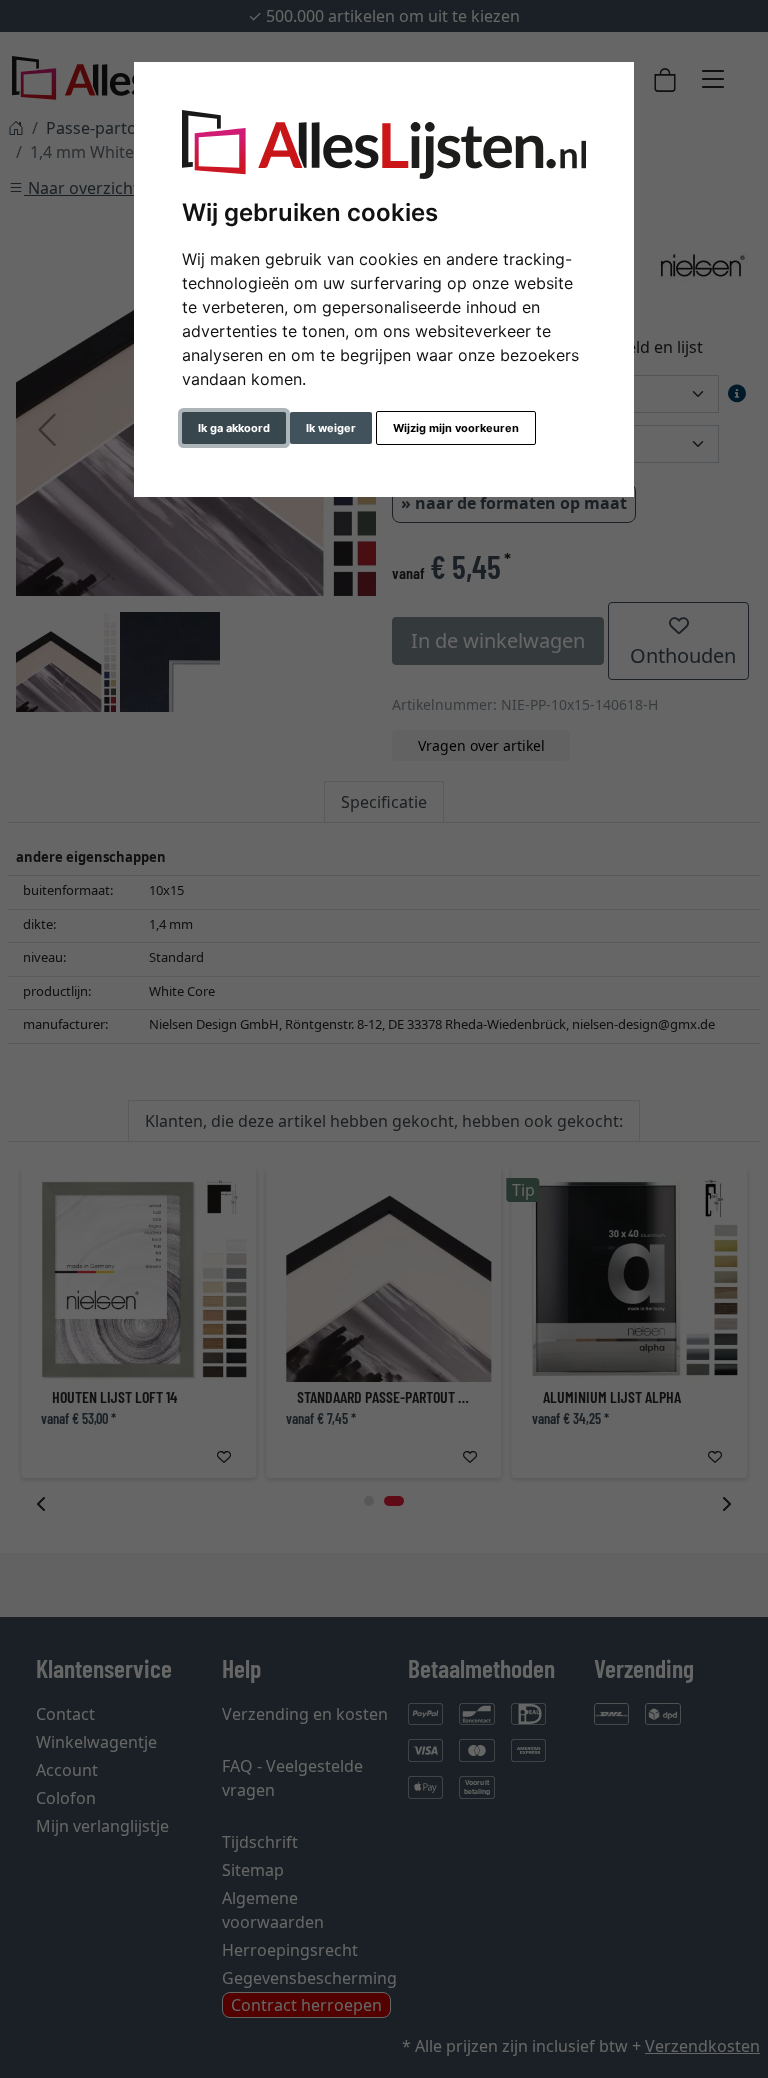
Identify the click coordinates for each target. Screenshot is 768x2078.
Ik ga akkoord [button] (234, 428)
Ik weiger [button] (331, 428)
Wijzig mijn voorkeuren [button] (456, 428)
